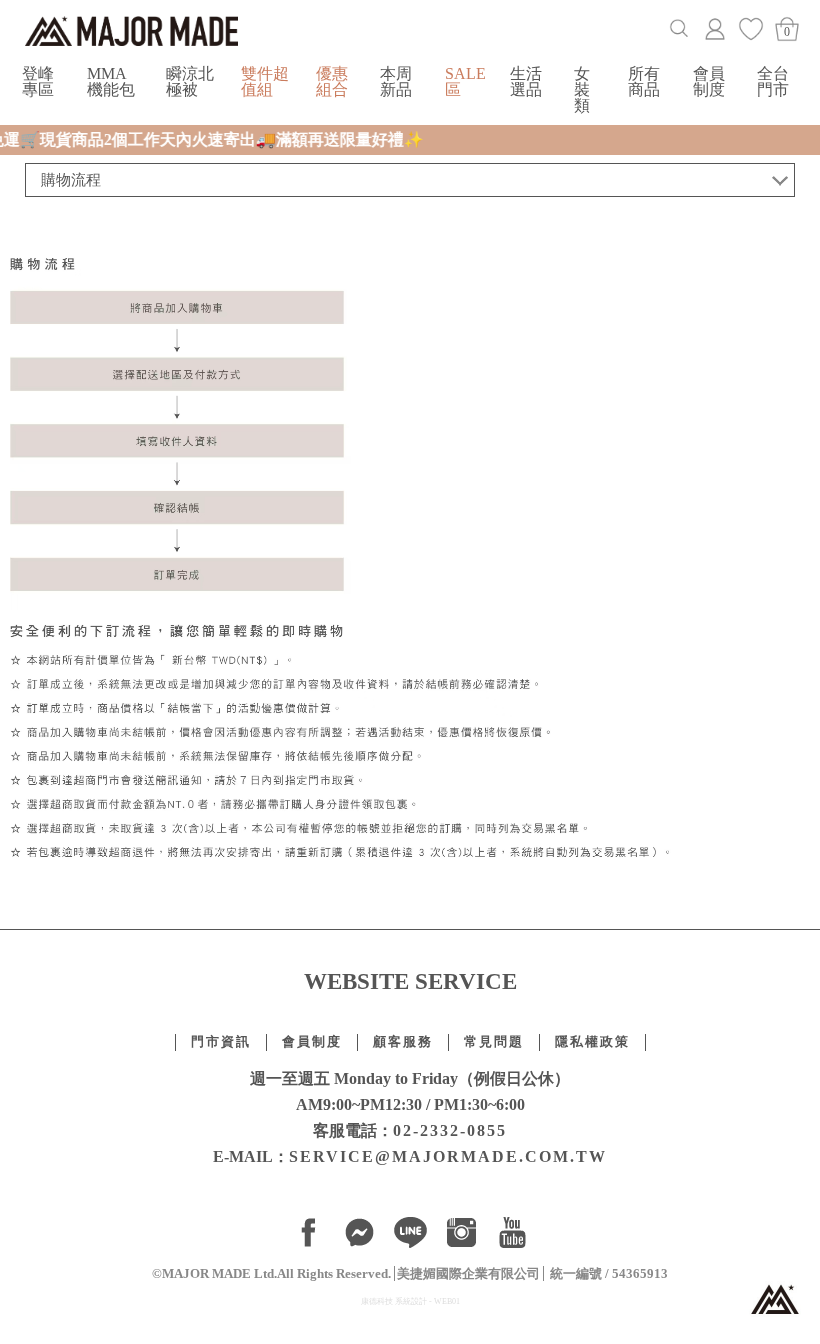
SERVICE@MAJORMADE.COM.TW (448, 1156)
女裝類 (582, 89)
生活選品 (526, 81)
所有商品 (644, 81)
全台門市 (773, 81)
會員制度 (709, 81)
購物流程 (71, 180)
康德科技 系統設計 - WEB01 (410, 1301)
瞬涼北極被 (190, 81)
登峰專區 (38, 81)
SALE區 (465, 81)
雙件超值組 (265, 81)
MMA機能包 (111, 81)
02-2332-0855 (450, 1130)
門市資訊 (221, 1042)
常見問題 (494, 1042)
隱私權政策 (592, 1042)
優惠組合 (332, 81)
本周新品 (396, 81)
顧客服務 (403, 1042)
